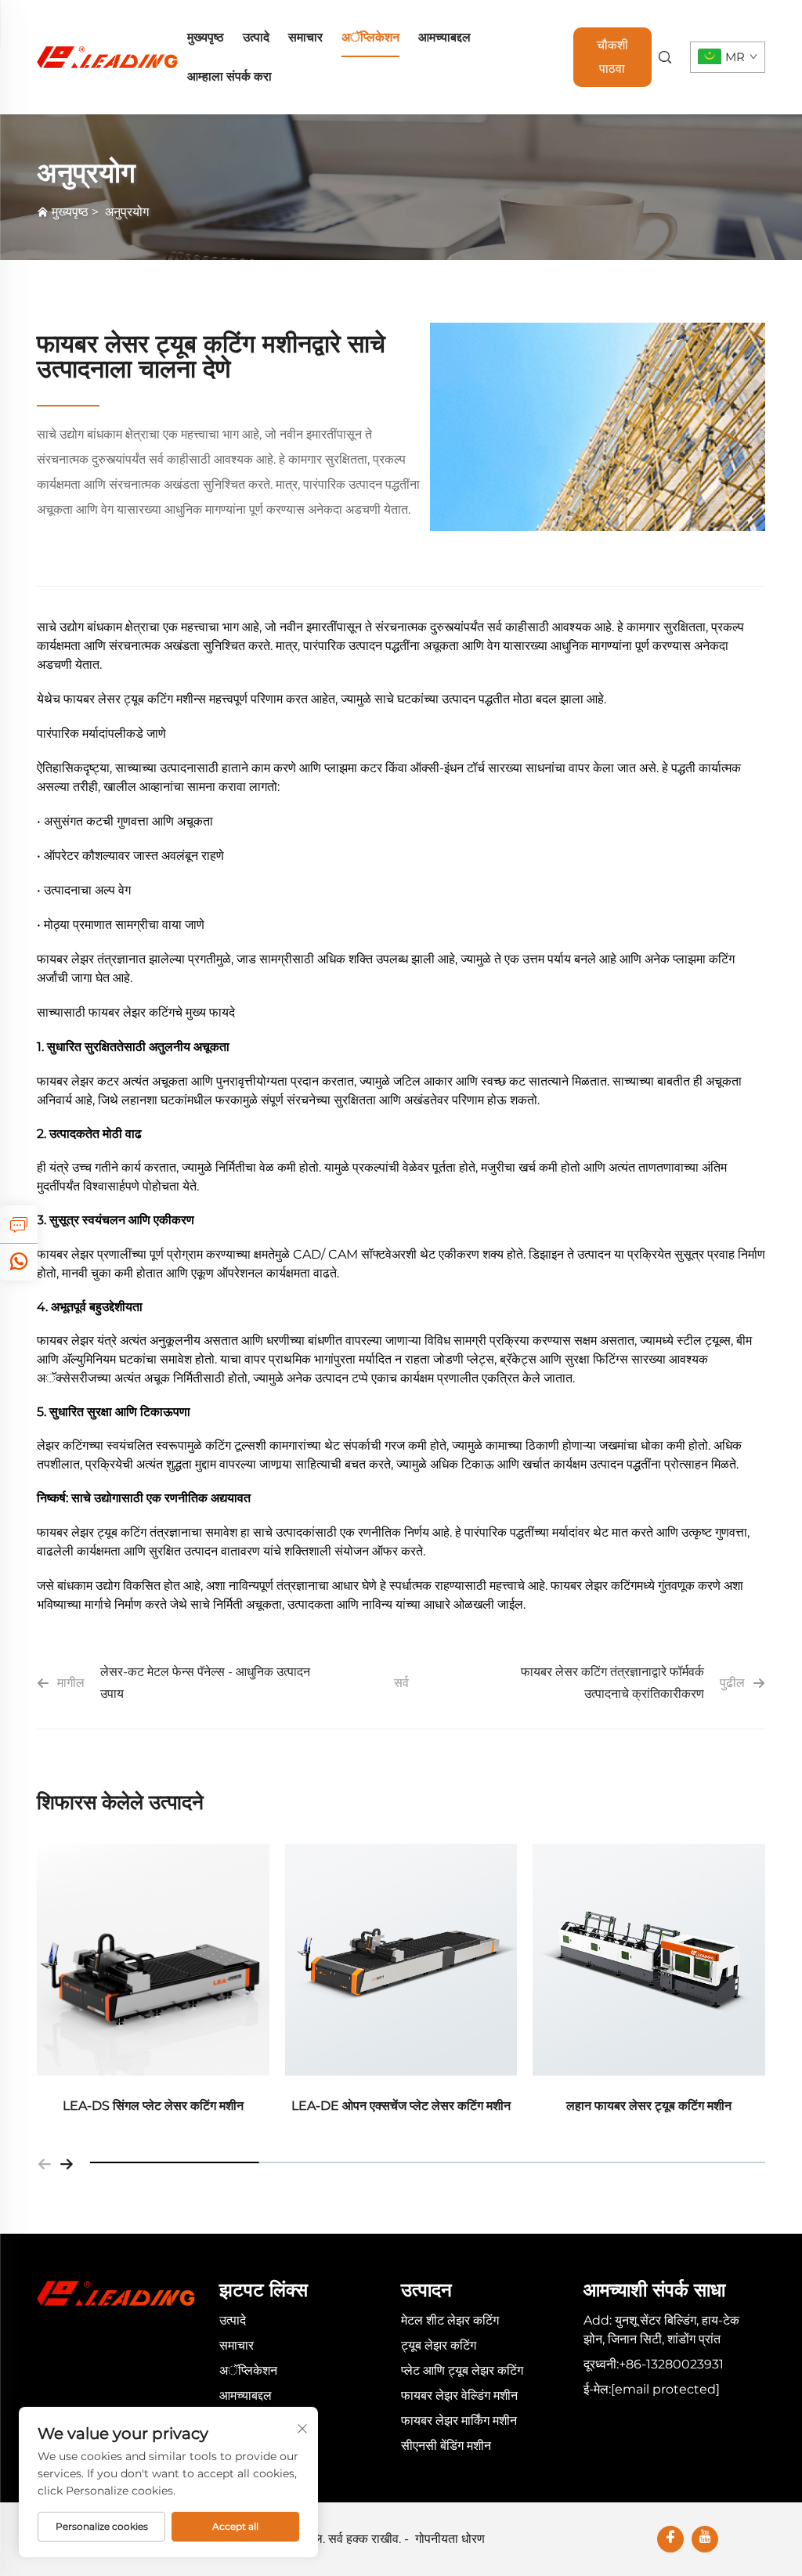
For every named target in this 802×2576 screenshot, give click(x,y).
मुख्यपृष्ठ (206, 37)
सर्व (401, 1683)
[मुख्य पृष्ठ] (107, 56)
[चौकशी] (19, 1224)
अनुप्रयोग (127, 212)
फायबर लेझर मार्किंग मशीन (459, 2421)
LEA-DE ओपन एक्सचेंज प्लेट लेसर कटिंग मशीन (401, 2106)
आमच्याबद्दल (444, 37)
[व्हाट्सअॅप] (19, 1262)
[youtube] (705, 2539)
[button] (45, 2162)
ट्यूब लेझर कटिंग (439, 2345)
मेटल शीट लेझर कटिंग (450, 2320)
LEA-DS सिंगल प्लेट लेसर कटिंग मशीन (153, 2106)
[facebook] (670, 2539)
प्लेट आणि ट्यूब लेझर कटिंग (462, 2370)
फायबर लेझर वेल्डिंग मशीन (459, 2395)
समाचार (305, 37)
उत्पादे (256, 37)
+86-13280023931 (671, 2364)
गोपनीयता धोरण (450, 2539)
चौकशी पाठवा (612, 57)
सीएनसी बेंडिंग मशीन (446, 2446)
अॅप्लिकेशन (370, 37)
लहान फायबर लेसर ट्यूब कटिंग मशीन (649, 2106)
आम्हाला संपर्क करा (229, 76)
